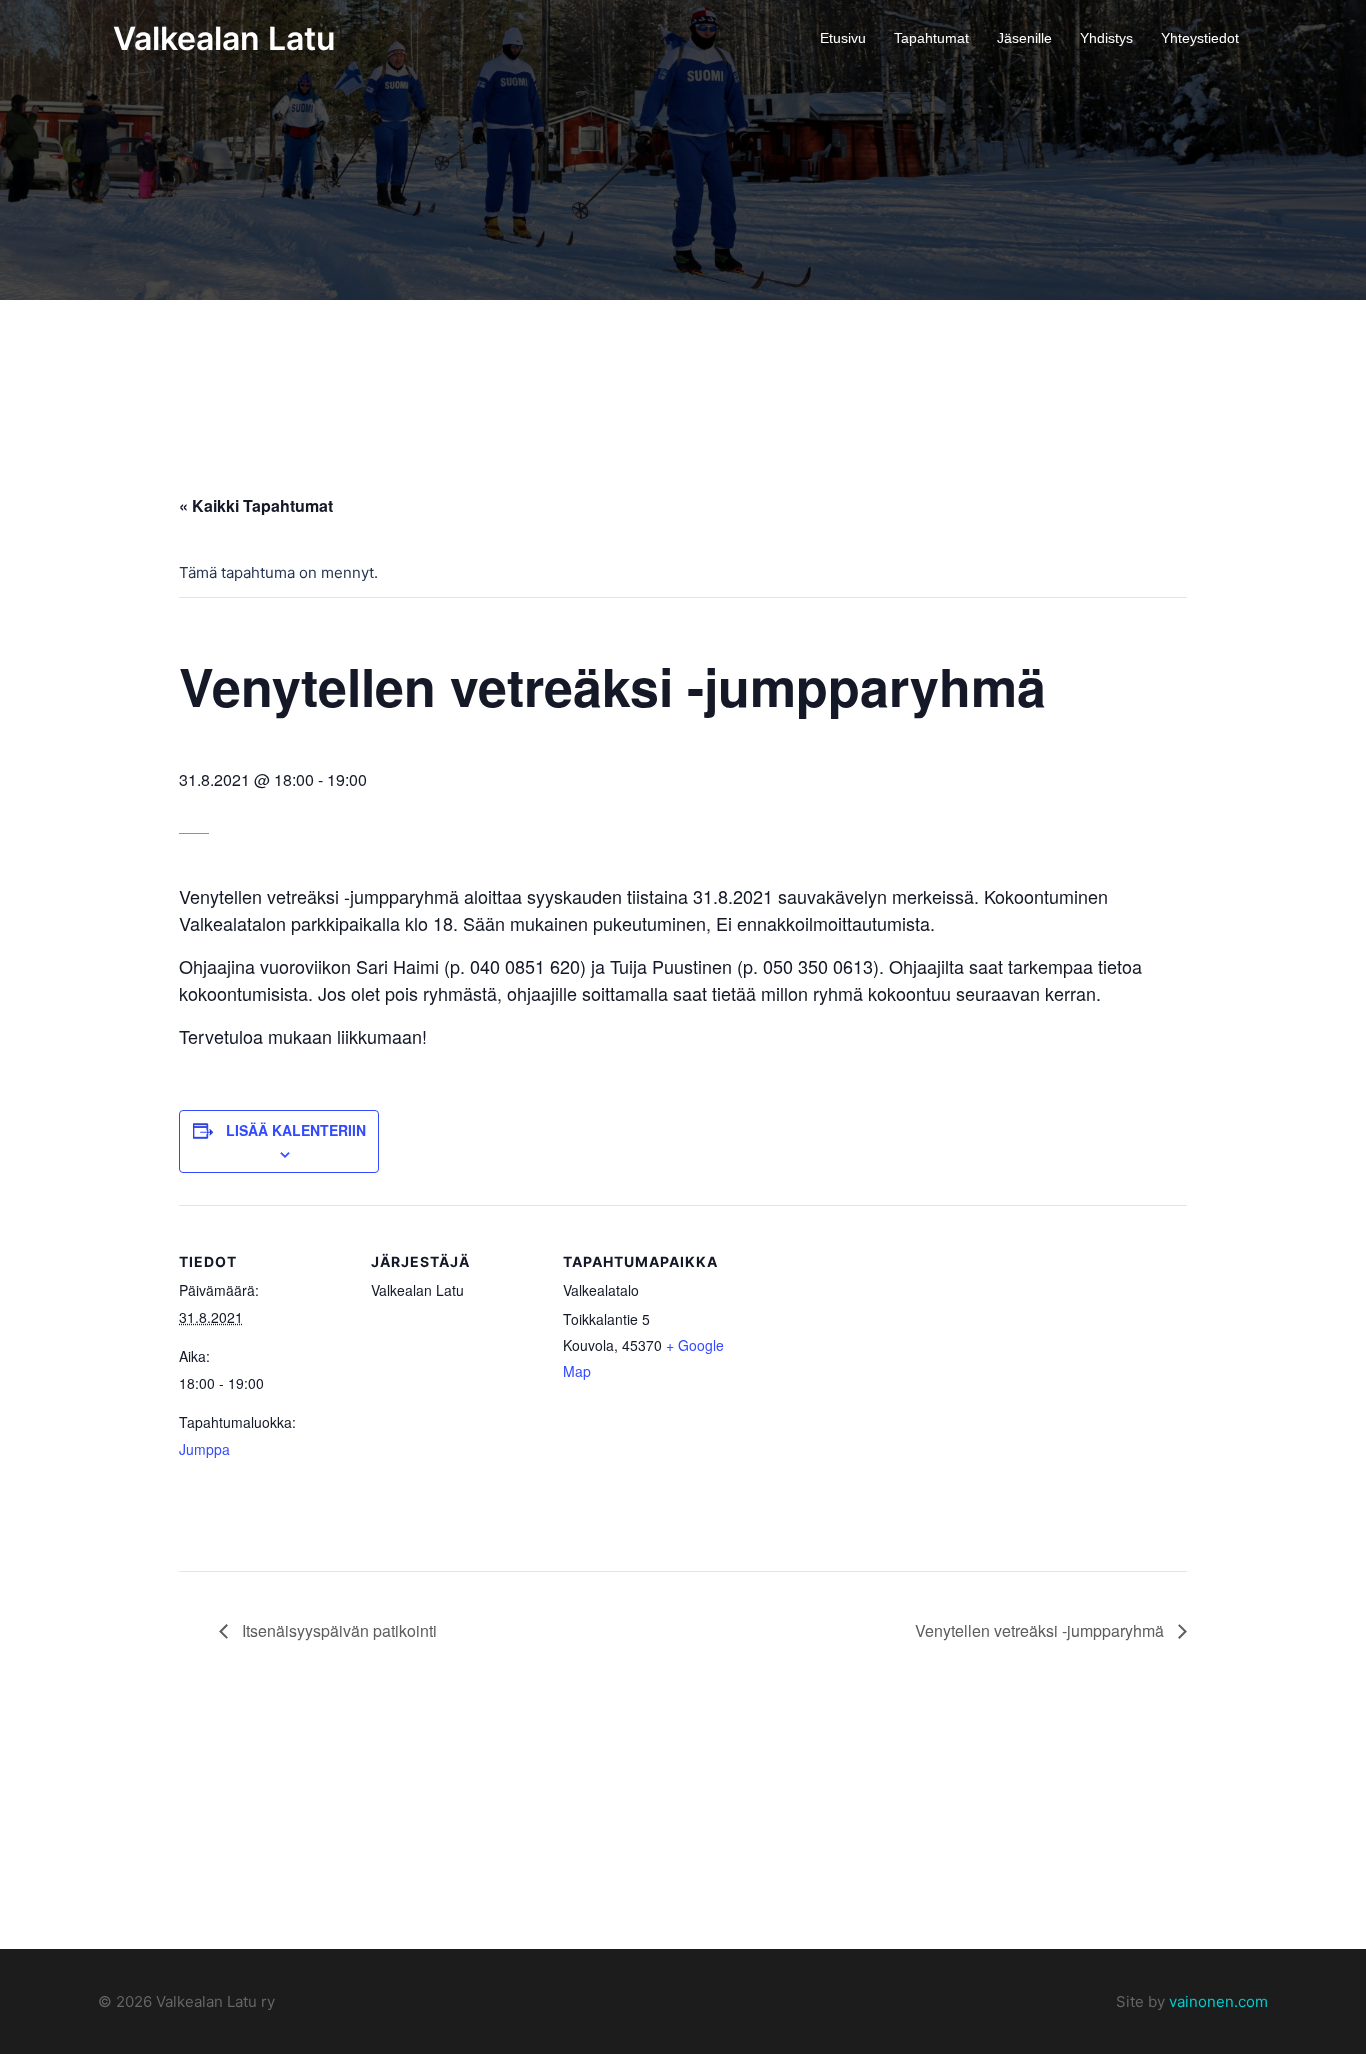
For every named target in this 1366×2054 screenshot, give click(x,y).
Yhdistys (1106, 38)
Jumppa (204, 1449)
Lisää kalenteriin (296, 1130)
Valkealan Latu (224, 38)
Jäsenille (1024, 38)
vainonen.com (1218, 2001)
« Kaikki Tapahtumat (256, 505)
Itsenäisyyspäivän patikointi (337, 1630)
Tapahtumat (931, 38)
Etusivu (843, 38)
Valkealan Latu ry (213, 2001)
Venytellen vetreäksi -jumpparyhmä (1041, 1630)
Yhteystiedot (1200, 38)
